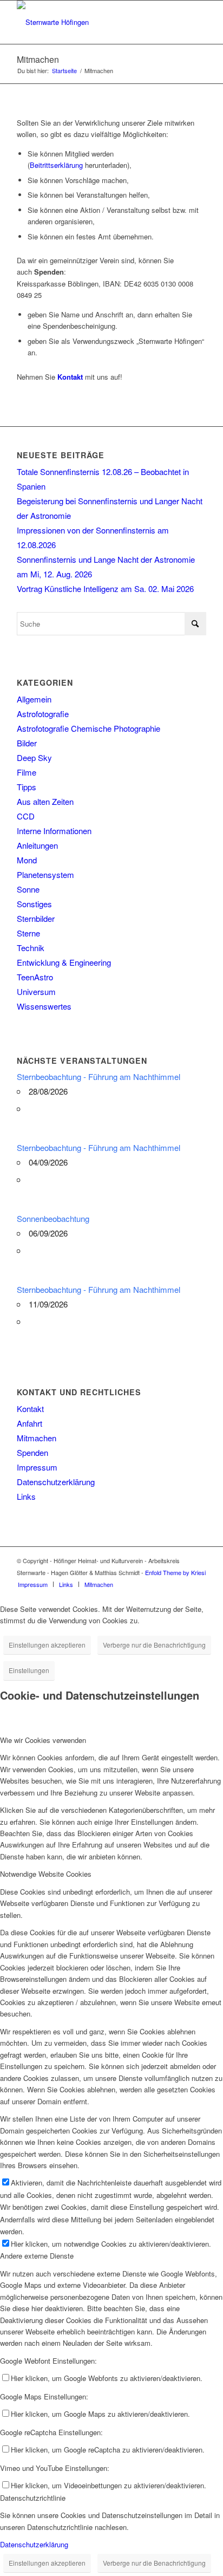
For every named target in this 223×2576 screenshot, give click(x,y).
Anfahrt (29, 1423)
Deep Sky (34, 757)
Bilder (27, 743)
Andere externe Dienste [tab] (37, 2256)
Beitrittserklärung (56, 165)
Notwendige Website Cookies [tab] (46, 1874)
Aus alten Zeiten (45, 801)
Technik (31, 948)
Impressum (37, 1467)
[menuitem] (33, 1584)
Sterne (28, 933)
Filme (27, 772)
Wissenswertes (44, 1006)
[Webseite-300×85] (93, 22)
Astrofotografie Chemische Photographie (88, 728)
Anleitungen (37, 845)
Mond (27, 860)
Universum (36, 991)
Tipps (27, 787)
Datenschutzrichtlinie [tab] (33, 2498)
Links (26, 1496)
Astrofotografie (43, 714)
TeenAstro (35, 977)
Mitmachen (38, 59)
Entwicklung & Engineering (64, 962)
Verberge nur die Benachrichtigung (154, 1645)
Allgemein (34, 699)
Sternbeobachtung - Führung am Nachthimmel (99, 1076)
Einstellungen (29, 1670)
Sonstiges (34, 904)
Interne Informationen (54, 831)
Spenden (32, 1452)
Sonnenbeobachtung (53, 1218)
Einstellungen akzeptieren (47, 1645)
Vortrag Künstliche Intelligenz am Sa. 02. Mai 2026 (105, 588)
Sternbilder (36, 918)
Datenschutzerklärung (56, 1482)
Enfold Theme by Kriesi (175, 1572)
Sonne (28, 889)
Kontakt (30, 1409)
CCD (26, 816)
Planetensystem (45, 874)
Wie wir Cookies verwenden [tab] (43, 1740)
